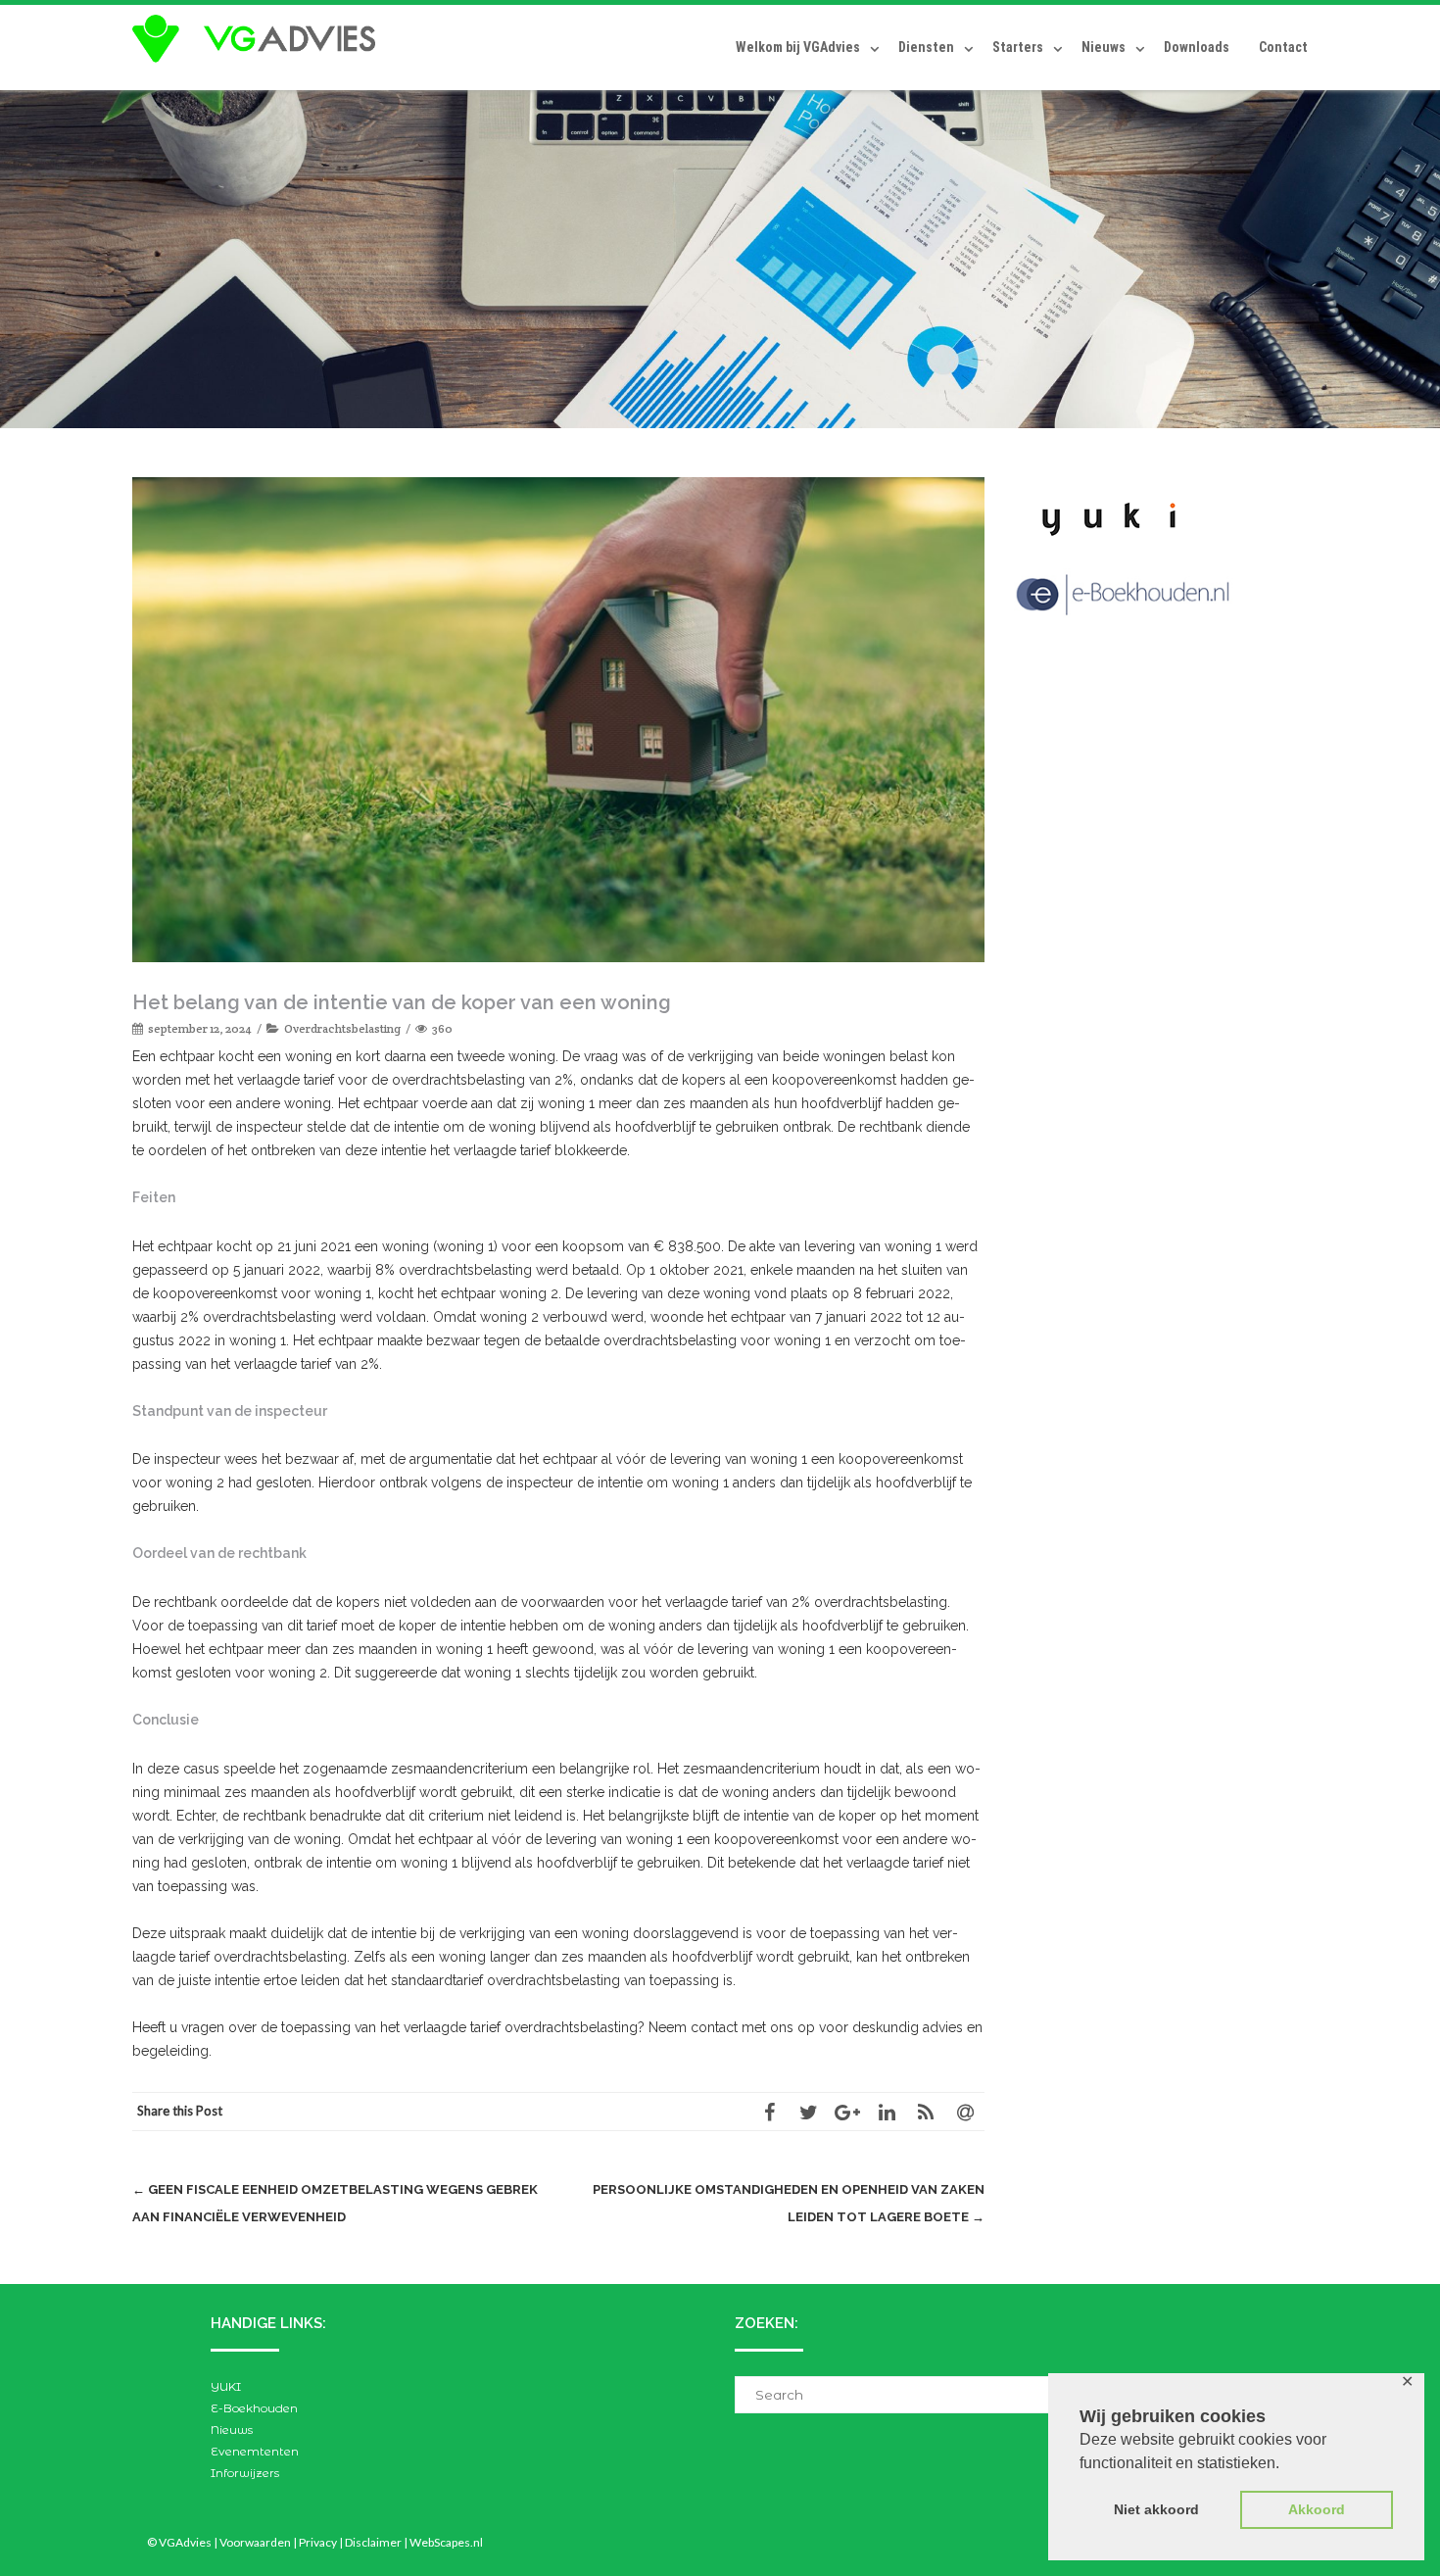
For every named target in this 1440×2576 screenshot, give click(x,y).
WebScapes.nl (446, 2542)
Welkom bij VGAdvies (798, 47)
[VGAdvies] (259, 39)
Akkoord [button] (1317, 2509)
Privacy (318, 2542)
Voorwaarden (255, 2542)
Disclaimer (373, 2542)
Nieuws (1104, 47)
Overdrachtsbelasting (342, 1028)
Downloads (1197, 47)
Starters (1018, 47)
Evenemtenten (255, 2451)
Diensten (926, 47)
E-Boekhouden (254, 2408)
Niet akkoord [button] (1156, 2509)
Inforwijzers (245, 2473)
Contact (1283, 47)
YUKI (226, 2386)
